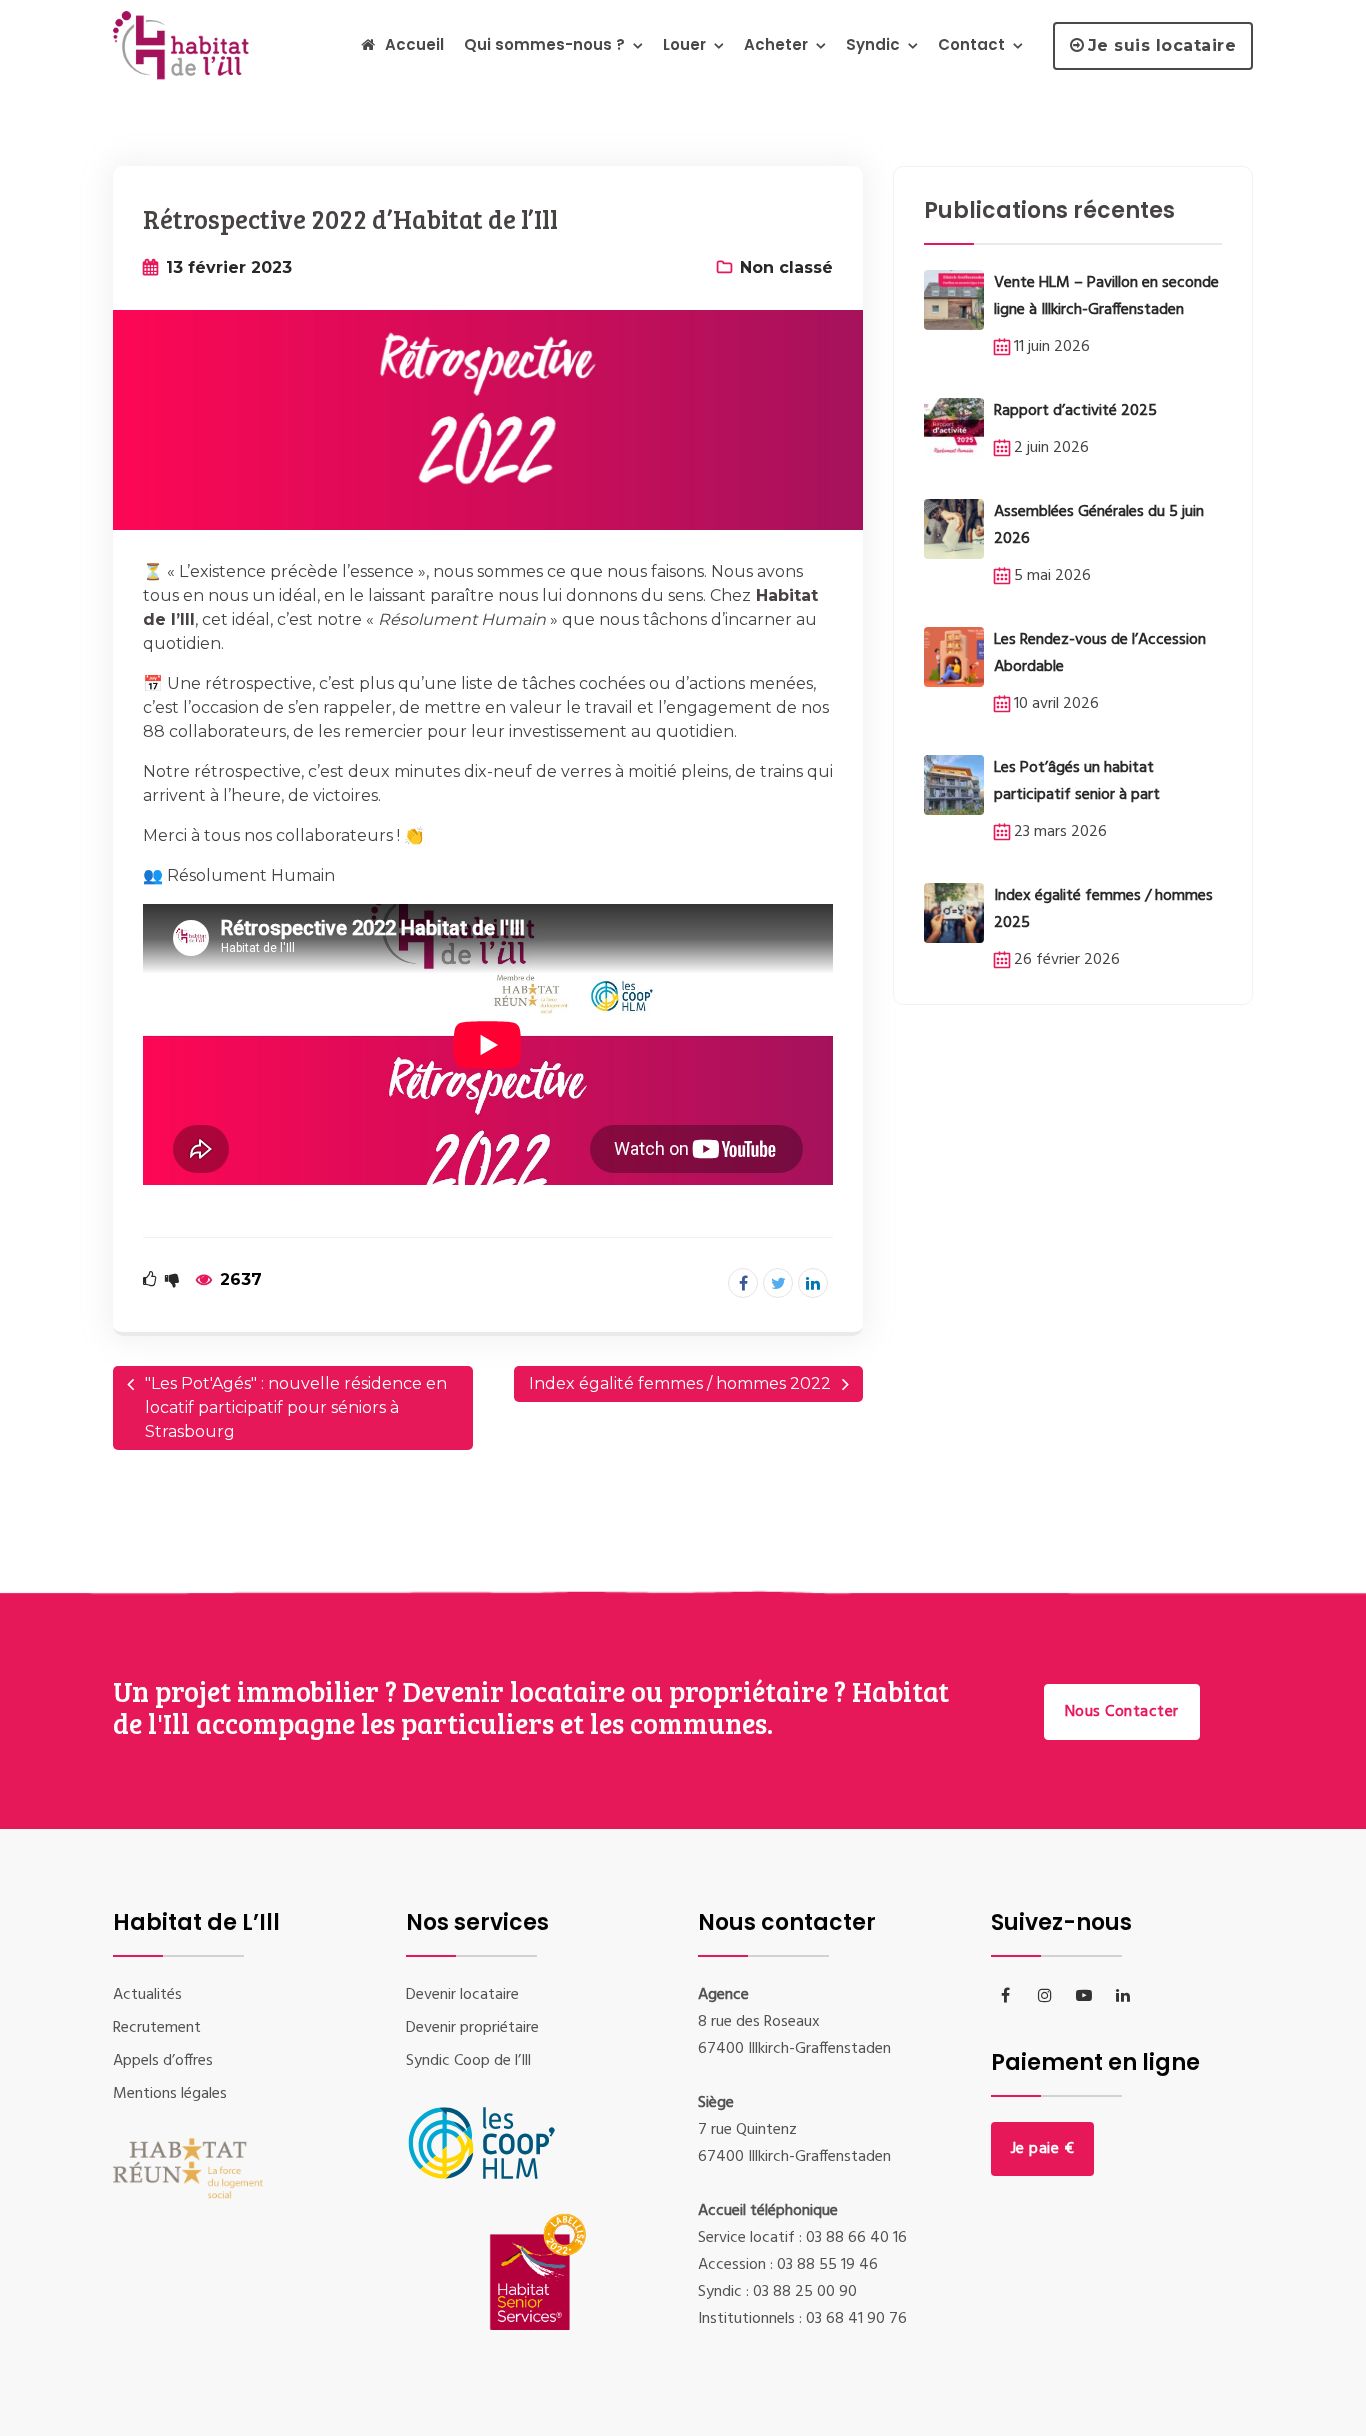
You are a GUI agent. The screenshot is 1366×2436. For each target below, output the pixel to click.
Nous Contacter (1122, 1712)
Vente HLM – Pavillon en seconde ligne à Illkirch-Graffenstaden (1106, 296)
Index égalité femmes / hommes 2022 (680, 1383)
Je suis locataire (1162, 45)
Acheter (776, 44)
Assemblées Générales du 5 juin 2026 (1099, 525)
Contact (971, 44)
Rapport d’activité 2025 (1075, 411)
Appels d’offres (163, 2061)
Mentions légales (170, 2094)
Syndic (873, 44)
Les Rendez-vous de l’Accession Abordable (1100, 653)
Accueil (414, 44)
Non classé (786, 267)
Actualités (147, 1995)
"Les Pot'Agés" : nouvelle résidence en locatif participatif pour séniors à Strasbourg (296, 1407)
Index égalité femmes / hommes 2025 (1103, 909)
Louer (684, 44)
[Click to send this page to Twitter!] (778, 1283)
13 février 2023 (229, 267)
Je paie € (1043, 2149)
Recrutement (157, 2028)
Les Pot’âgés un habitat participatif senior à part (1077, 781)
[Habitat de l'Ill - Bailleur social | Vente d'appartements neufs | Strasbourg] (185, 44)
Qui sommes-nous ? (544, 44)
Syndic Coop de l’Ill (468, 2061)
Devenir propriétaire (472, 2028)
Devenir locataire (462, 1995)
